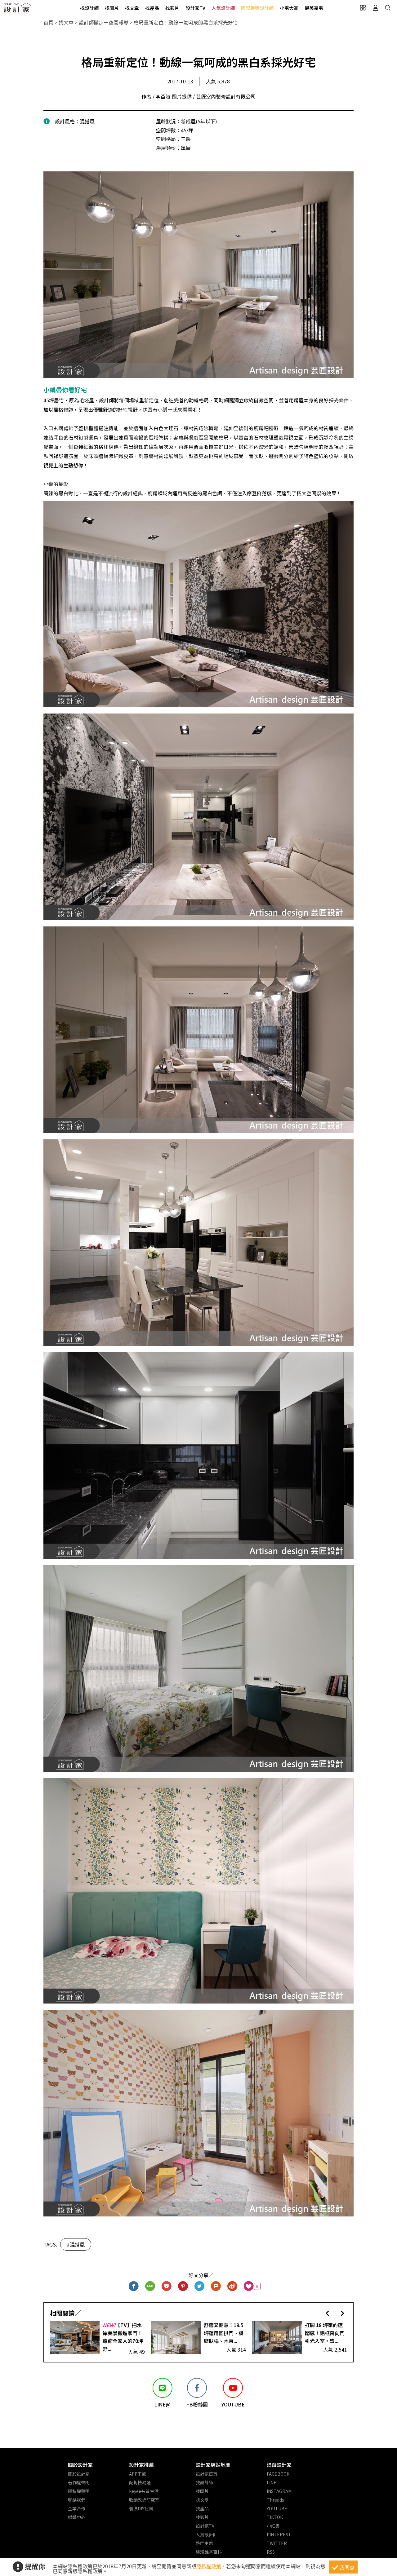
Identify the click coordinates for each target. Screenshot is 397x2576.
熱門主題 (204, 2543)
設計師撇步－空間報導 (104, 22)
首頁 (48, 22)
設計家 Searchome (17, 10)
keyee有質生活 (144, 2491)
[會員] (375, 8)
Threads (275, 2500)
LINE (272, 2482)
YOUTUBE (277, 2508)
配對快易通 (140, 2482)
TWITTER (277, 2543)
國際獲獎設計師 (257, 8)
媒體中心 (77, 2517)
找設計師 (89, 8)
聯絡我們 (77, 2500)
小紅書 (273, 2526)
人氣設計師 (223, 8)
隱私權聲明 (79, 2491)
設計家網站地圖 (213, 2465)
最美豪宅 (314, 8)
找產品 (152, 8)
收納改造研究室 (144, 2500)
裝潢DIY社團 (141, 2508)
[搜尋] (388, 8)
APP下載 (138, 2474)
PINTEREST (279, 2534)
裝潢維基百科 (209, 2552)
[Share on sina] (232, 2286)
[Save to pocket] (167, 2286)
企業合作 (77, 2508)
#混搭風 (76, 2244)
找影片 (172, 8)
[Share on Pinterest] (183, 2286)
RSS (271, 2552)
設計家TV (195, 8)
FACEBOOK (278, 2474)
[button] (327, 2313)
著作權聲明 (79, 2482)
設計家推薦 (141, 2465)
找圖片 (112, 8)
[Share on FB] (134, 2286)
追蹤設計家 (279, 2465)
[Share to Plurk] (216, 2286)
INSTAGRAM (279, 2491)
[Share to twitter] (200, 2286)
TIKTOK (275, 2517)
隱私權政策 (209, 2566)
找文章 (132, 8)
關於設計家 (80, 2465)
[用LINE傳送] (150, 2286)
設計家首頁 (207, 2474)
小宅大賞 (289, 8)
